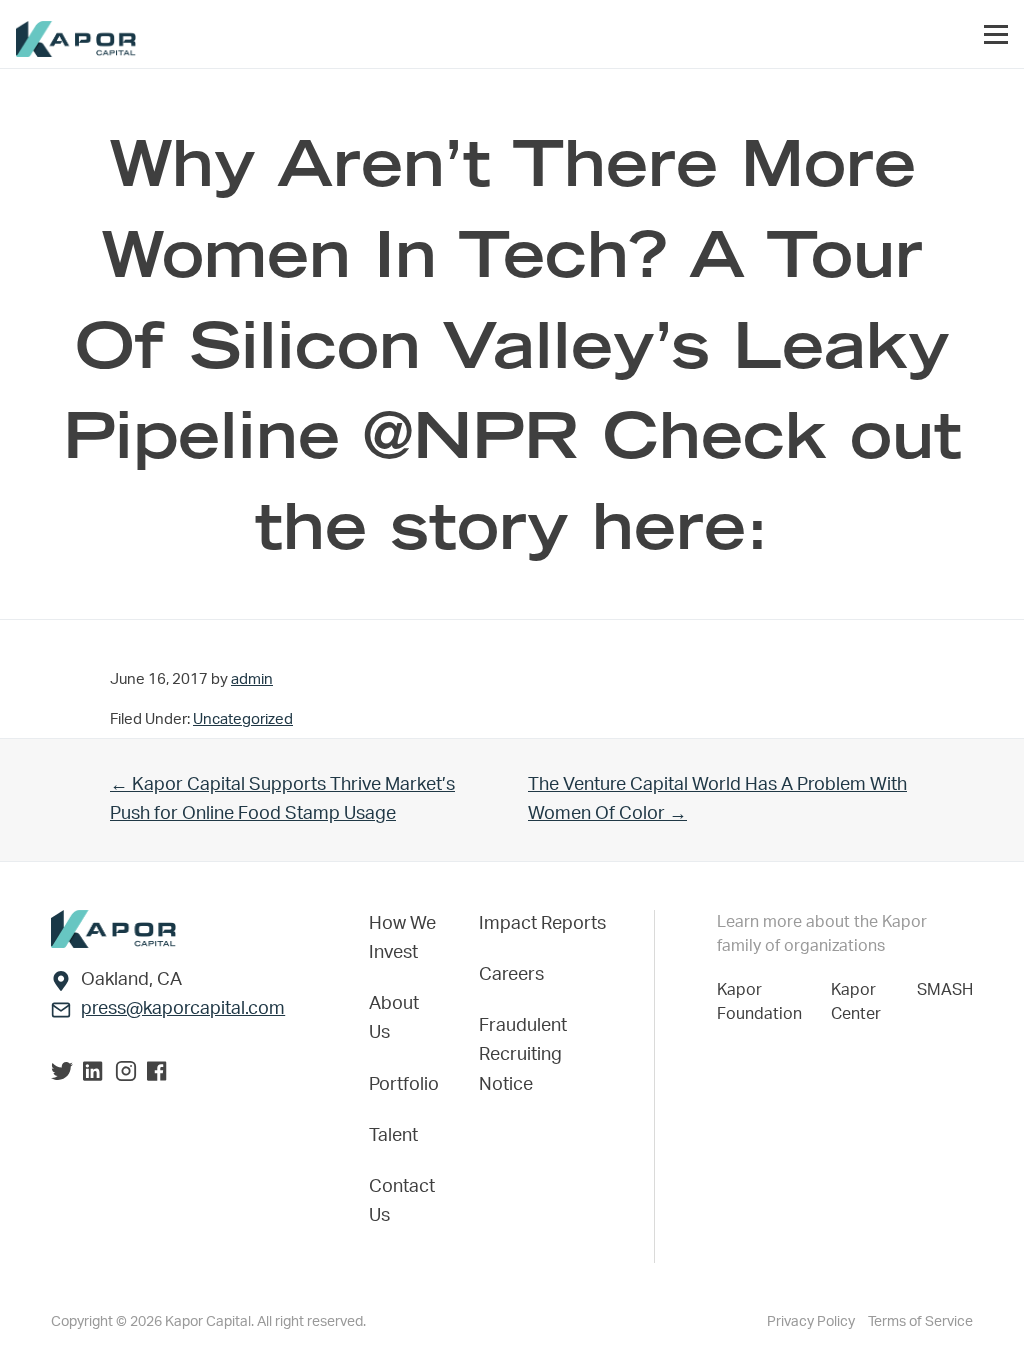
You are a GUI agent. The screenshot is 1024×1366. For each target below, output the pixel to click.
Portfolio (404, 1085)
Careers (511, 975)
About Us (394, 1018)
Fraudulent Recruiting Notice (523, 1055)
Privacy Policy (812, 1322)
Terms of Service (920, 1322)
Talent (393, 1136)
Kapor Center (860, 1002)
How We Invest (402, 938)
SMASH (945, 990)
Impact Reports (542, 924)
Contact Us (402, 1201)
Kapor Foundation (763, 1002)
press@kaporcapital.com (183, 1009)
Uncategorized (243, 719)
